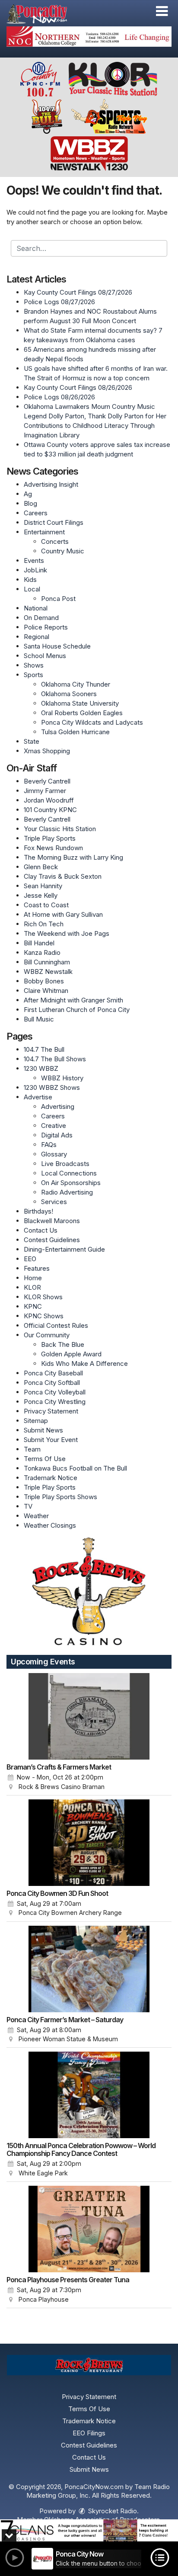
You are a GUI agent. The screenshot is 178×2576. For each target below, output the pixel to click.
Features (37, 1268)
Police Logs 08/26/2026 (59, 397)
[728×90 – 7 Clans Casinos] (89, 2530)
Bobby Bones (44, 981)
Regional (37, 637)
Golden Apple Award (71, 1354)
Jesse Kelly (41, 895)
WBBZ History (62, 1078)
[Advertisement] (89, 37)
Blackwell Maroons (52, 1221)
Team (32, 1449)
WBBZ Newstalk (48, 972)
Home (33, 1278)
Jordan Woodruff (49, 800)
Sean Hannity (43, 886)
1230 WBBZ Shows (52, 1087)
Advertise (38, 1097)
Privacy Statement (51, 1411)
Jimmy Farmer (45, 791)
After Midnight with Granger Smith (73, 1000)
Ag (28, 494)
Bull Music (39, 1019)
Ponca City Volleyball (55, 1392)
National (36, 608)
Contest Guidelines (52, 1240)
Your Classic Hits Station (60, 829)
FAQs (49, 1145)
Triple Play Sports (50, 838)
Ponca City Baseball (53, 1373)
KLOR (32, 1287)
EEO (30, 1259)
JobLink (35, 570)
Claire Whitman (46, 991)
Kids (30, 580)
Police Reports (46, 627)
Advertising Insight (51, 484)
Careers (36, 513)
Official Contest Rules (56, 1325)
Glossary (54, 1154)
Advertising (58, 1107)
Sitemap (36, 1421)
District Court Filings (54, 522)
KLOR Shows (43, 1297)
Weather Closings (50, 1525)
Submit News (43, 1430)
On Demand (41, 618)
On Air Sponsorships (71, 1183)
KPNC (33, 1306)
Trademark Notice (51, 1478)
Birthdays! (38, 1211)
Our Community (47, 1335)
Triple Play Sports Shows (60, 1497)
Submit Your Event (51, 1440)
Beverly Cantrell (47, 781)
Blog (30, 503)
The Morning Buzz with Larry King (73, 857)
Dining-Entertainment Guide (64, 1249)
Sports (33, 675)
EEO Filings (89, 2433)
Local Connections (69, 1173)
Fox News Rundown (53, 848)
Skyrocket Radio (112, 2511)
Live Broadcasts (65, 1164)
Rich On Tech (44, 924)
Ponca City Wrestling (55, 1402)
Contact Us (41, 1230)
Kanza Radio (42, 952)
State (32, 741)
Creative (54, 1126)
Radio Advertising (67, 1192)
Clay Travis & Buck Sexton (63, 876)
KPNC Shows (44, 1316)
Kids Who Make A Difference (84, 1363)
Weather (36, 1516)
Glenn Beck (41, 867)
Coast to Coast (46, 905)
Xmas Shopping (47, 751)
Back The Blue (63, 1344)
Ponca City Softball (52, 1383)
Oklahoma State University (80, 703)
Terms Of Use (45, 1459)
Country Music (63, 551)
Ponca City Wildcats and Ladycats (92, 722)
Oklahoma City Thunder (76, 684)
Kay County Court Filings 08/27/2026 (78, 292)
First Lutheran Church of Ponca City (77, 1010)
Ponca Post (58, 599)
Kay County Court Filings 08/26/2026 (78, 387)
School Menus (45, 656)
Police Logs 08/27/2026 (59, 302)
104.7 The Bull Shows (55, 1059)
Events (34, 560)
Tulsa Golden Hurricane (75, 732)
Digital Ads (57, 1135)
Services (54, 1202)
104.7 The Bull (44, 1049)
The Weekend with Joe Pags (67, 933)
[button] (162, 11)
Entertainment (44, 532)
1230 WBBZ (41, 1068)
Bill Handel (39, 943)
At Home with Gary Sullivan (63, 914)
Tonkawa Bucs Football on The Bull (75, 1468)
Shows (34, 665)
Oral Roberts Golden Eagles (82, 713)
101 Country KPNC (50, 810)
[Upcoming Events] (89, 1716)
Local (32, 589)
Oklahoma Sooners (69, 694)
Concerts (55, 541)
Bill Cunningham (47, 962)
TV (28, 1506)
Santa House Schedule (57, 646)
